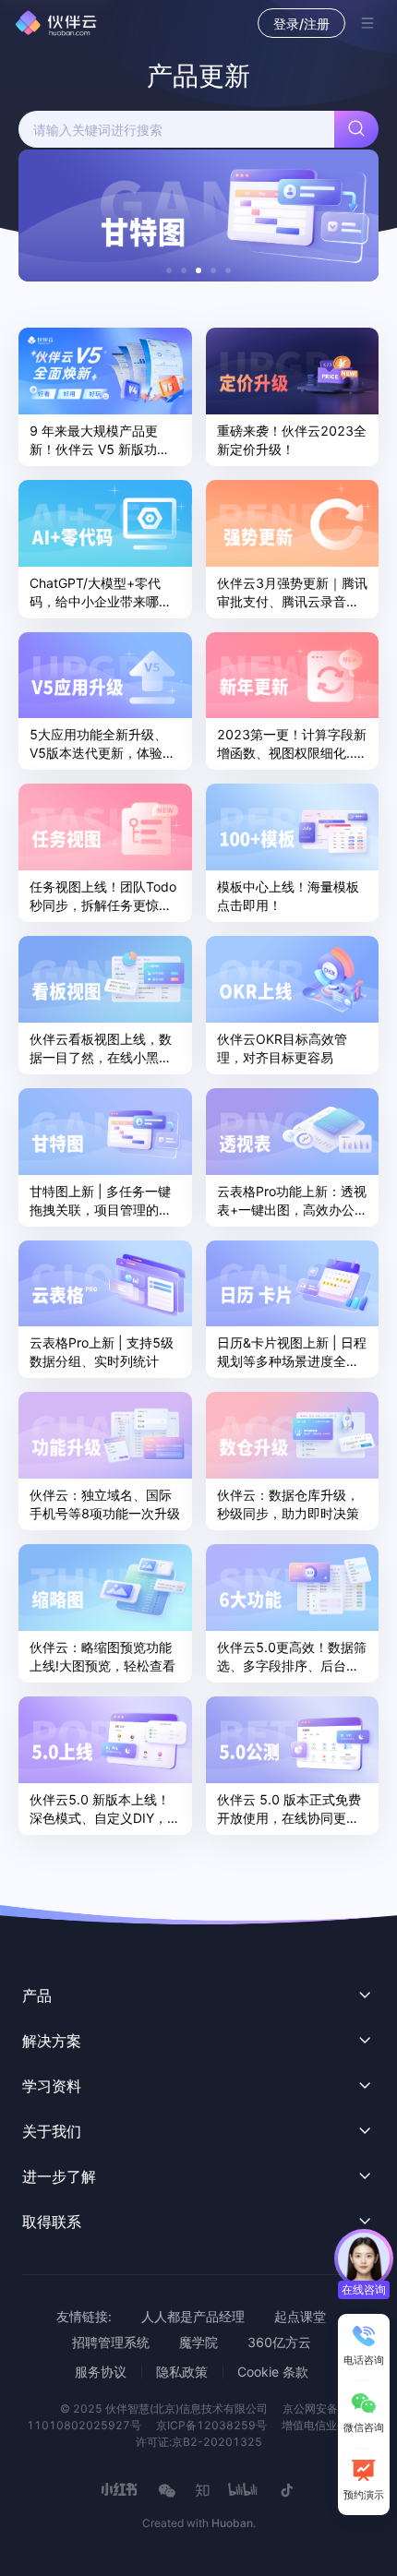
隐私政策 (182, 2372)
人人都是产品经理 (193, 2316)
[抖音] (287, 2490)
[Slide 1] (169, 270)
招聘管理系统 (111, 2342)
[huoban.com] (56, 23)
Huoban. (234, 2523)
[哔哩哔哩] (244, 2490)
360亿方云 (279, 2342)
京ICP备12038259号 (211, 2425)
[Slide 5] (228, 270)
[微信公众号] (167, 2490)
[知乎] (202, 2490)
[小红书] (121, 2490)
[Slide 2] (184, 270)
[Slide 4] (213, 270)
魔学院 (198, 2342)
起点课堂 (300, 2316)
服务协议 (101, 2372)
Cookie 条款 (273, 2372)
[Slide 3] (198, 270)
